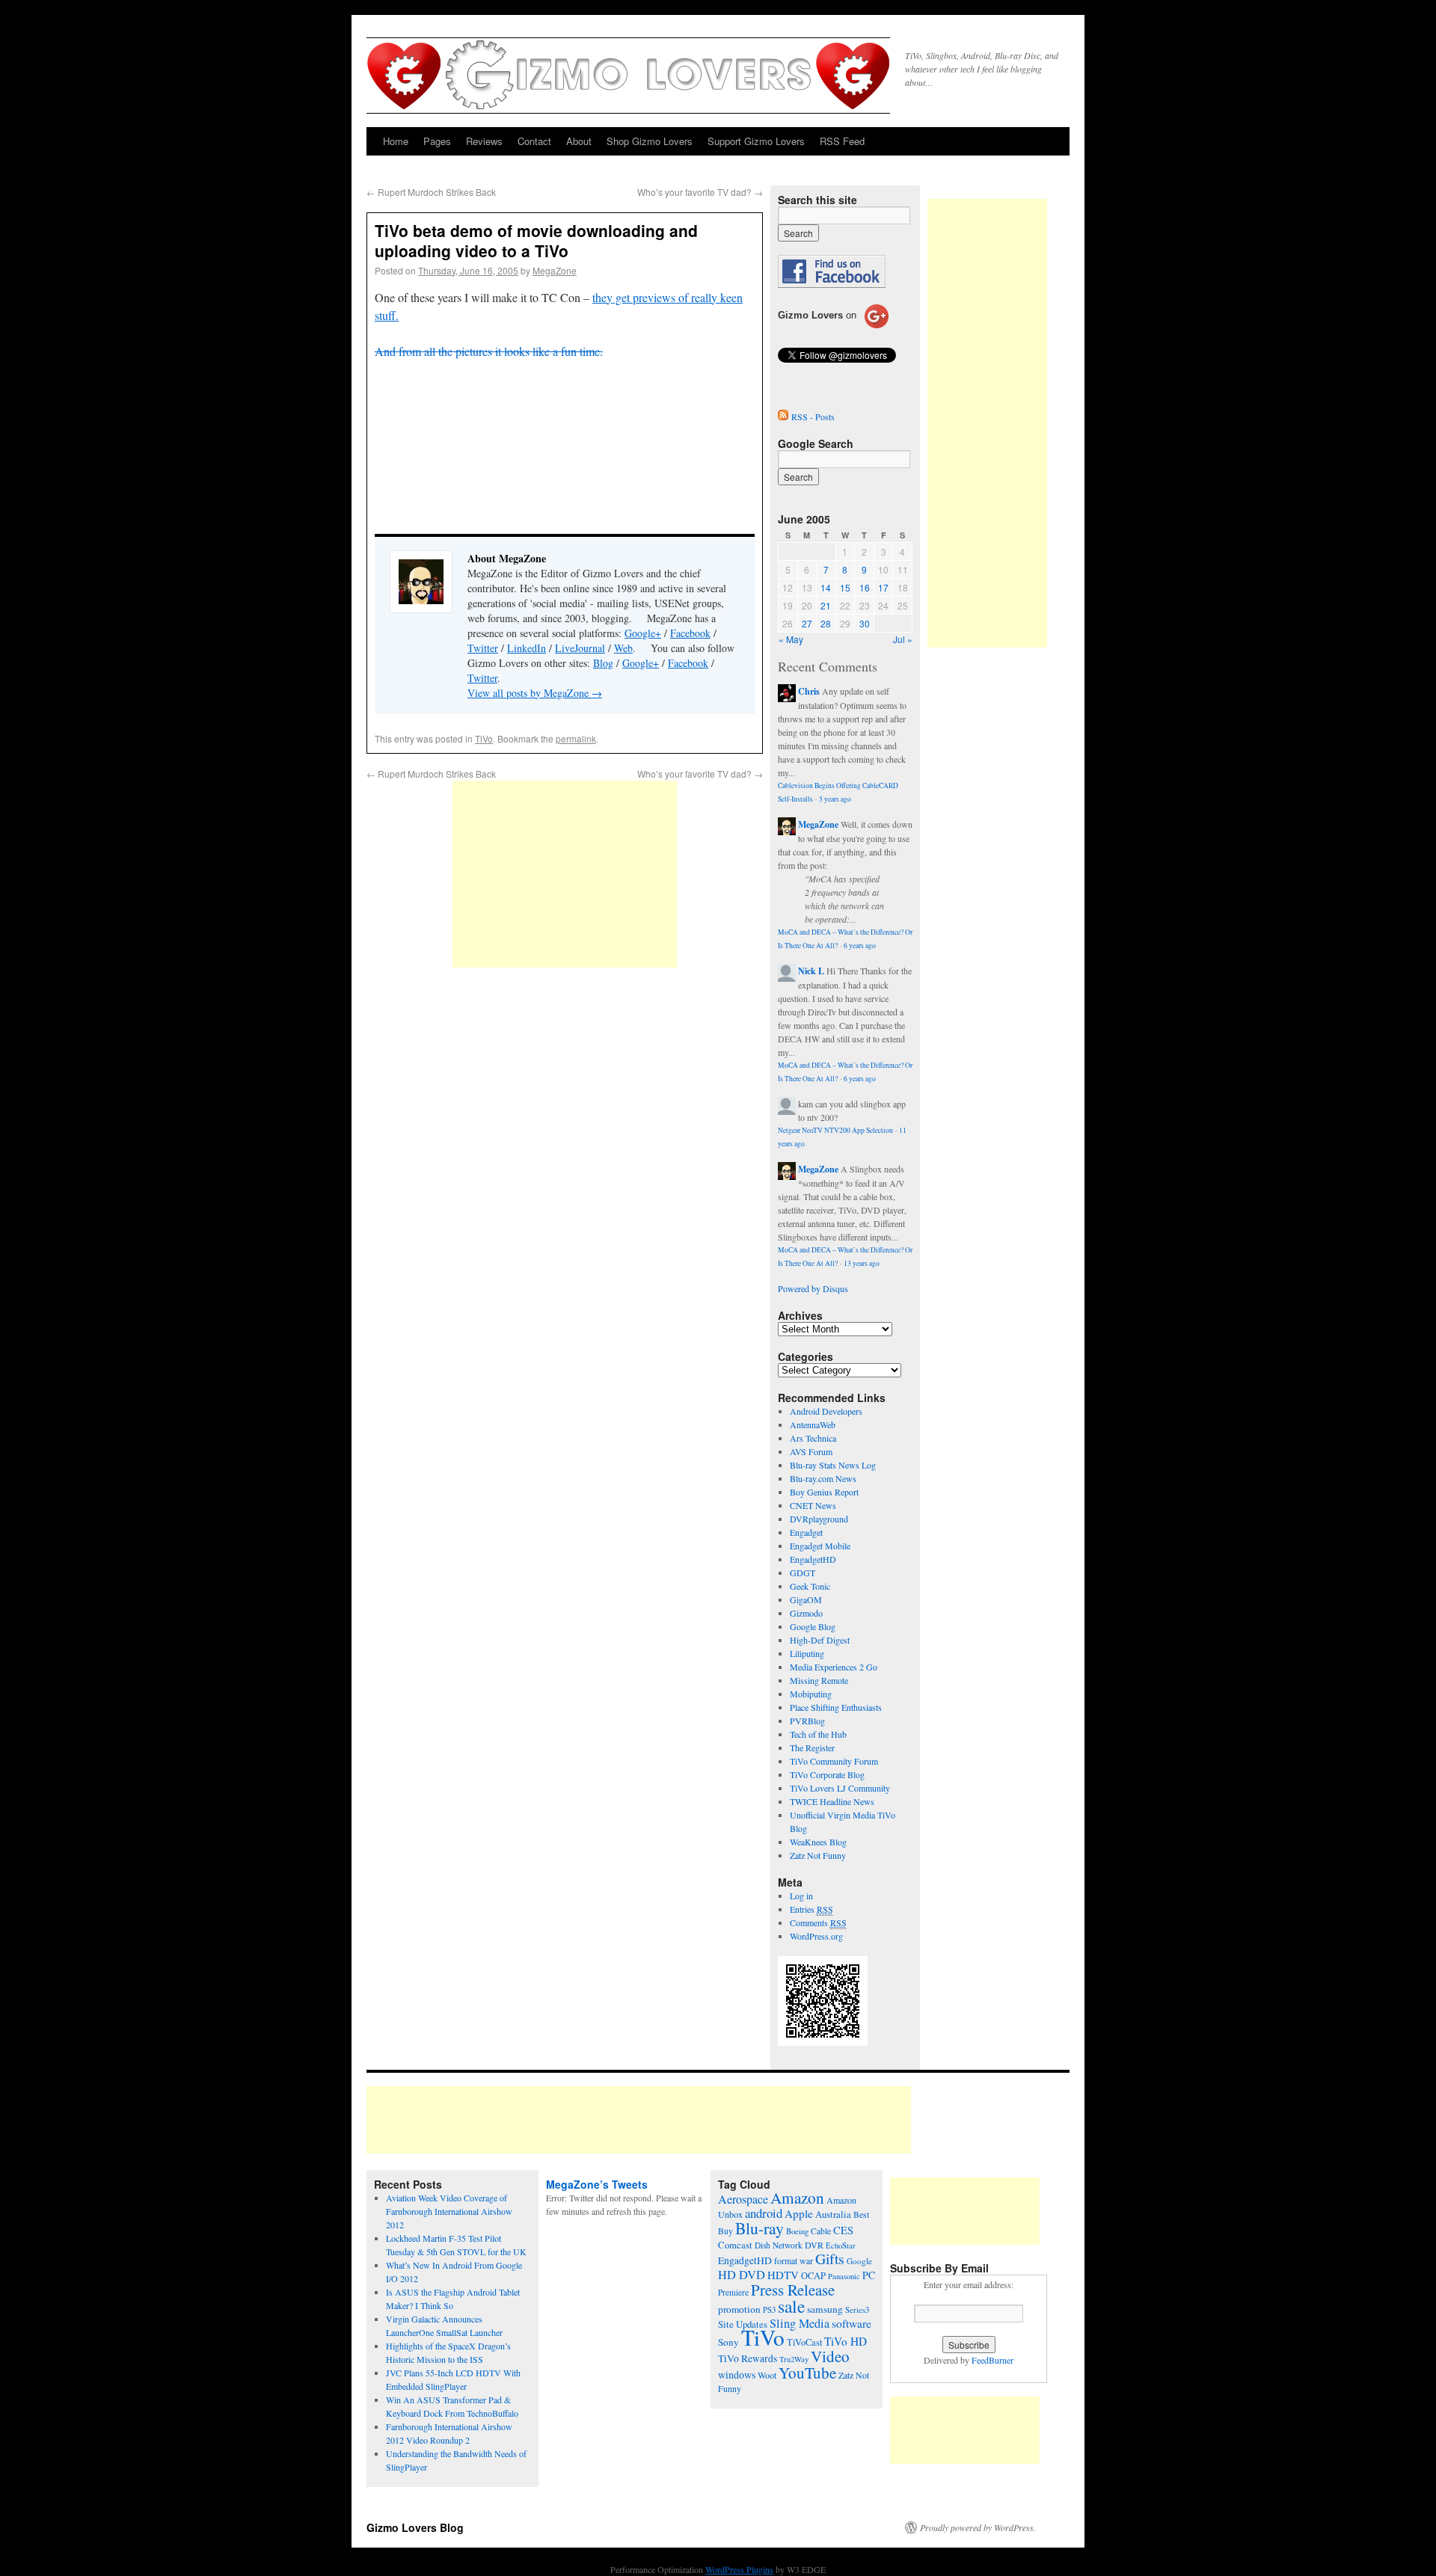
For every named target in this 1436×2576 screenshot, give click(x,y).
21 (826, 605)
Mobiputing (811, 1694)
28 (826, 623)
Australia (833, 2214)
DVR (814, 2245)
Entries (811, 1909)
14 (826, 587)
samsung (825, 2309)
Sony (728, 2342)
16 (865, 587)
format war (794, 2260)
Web (623, 648)
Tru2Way (794, 2359)
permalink (576, 738)
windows (737, 2374)
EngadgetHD (813, 1559)
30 (865, 623)
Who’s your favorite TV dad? (700, 192)
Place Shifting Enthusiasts (836, 1707)
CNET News (813, 1505)
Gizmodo (806, 1613)
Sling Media (800, 2323)
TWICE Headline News (832, 1801)
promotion (739, 2309)
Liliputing (807, 1653)
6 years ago (860, 946)
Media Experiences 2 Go (834, 1667)
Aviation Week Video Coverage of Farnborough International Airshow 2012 (449, 2211)
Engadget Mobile (820, 1546)
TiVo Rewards (748, 2358)
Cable (821, 2231)
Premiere (733, 2292)
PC (869, 2275)
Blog (603, 663)
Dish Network (779, 2245)
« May (791, 639)
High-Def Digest (820, 1640)
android (764, 2213)
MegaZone (555, 270)
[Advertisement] (565, 874)
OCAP (813, 2276)
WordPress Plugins (739, 2569)
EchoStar (841, 2245)
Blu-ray (760, 2228)
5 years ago (835, 799)
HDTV (783, 2275)
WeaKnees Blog (818, 1842)
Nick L (811, 971)
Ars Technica (813, 1438)
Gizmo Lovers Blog (415, 2527)
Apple (799, 2213)
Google (859, 2261)
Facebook (690, 633)
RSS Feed (842, 141)
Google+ (643, 633)
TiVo (484, 738)
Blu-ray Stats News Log (833, 1465)
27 (807, 623)
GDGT (803, 1573)
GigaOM (806, 1599)
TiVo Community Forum (834, 1761)
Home (396, 141)
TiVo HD (846, 2341)
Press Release (793, 2290)
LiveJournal (580, 648)
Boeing (797, 2231)
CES (843, 2230)
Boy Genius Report (824, 1492)
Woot (767, 2375)
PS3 (769, 2309)
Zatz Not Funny (818, 1855)
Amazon (797, 2198)
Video (830, 2356)
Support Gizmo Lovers (756, 141)
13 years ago (862, 1263)
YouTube (807, 2373)
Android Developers (826, 1411)
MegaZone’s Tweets (597, 2184)
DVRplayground (819, 1519)
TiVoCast (804, 2342)
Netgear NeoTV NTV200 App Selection (835, 1130)
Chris (809, 691)
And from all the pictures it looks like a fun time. (489, 351)
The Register (812, 1747)
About (579, 141)
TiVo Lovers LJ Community (840, 1788)
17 (883, 587)
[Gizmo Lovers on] (833, 328)
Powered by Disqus (813, 1288)
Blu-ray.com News (823, 1478)
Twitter (483, 648)
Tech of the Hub (818, 1734)
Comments (818, 1922)
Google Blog (813, 1626)
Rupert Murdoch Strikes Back (431, 192)
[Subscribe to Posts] (783, 416)
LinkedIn (527, 648)
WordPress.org (816, 1936)
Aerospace (743, 2199)
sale (791, 2306)
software (852, 2323)
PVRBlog (807, 1721)
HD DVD (742, 2275)
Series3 (857, 2310)
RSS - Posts (813, 416)
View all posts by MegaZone (535, 693)
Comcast (735, 2245)
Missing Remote (819, 1680)
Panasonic (844, 2276)
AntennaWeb (813, 1424)
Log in (801, 1896)
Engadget (806, 1532)
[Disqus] (565, 1177)
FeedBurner (992, 2360)
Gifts (830, 2259)
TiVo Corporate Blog (827, 1774)
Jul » (903, 639)
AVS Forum (811, 1451)
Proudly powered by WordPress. (978, 2527)
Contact (534, 141)
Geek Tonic (810, 1586)
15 (845, 587)
